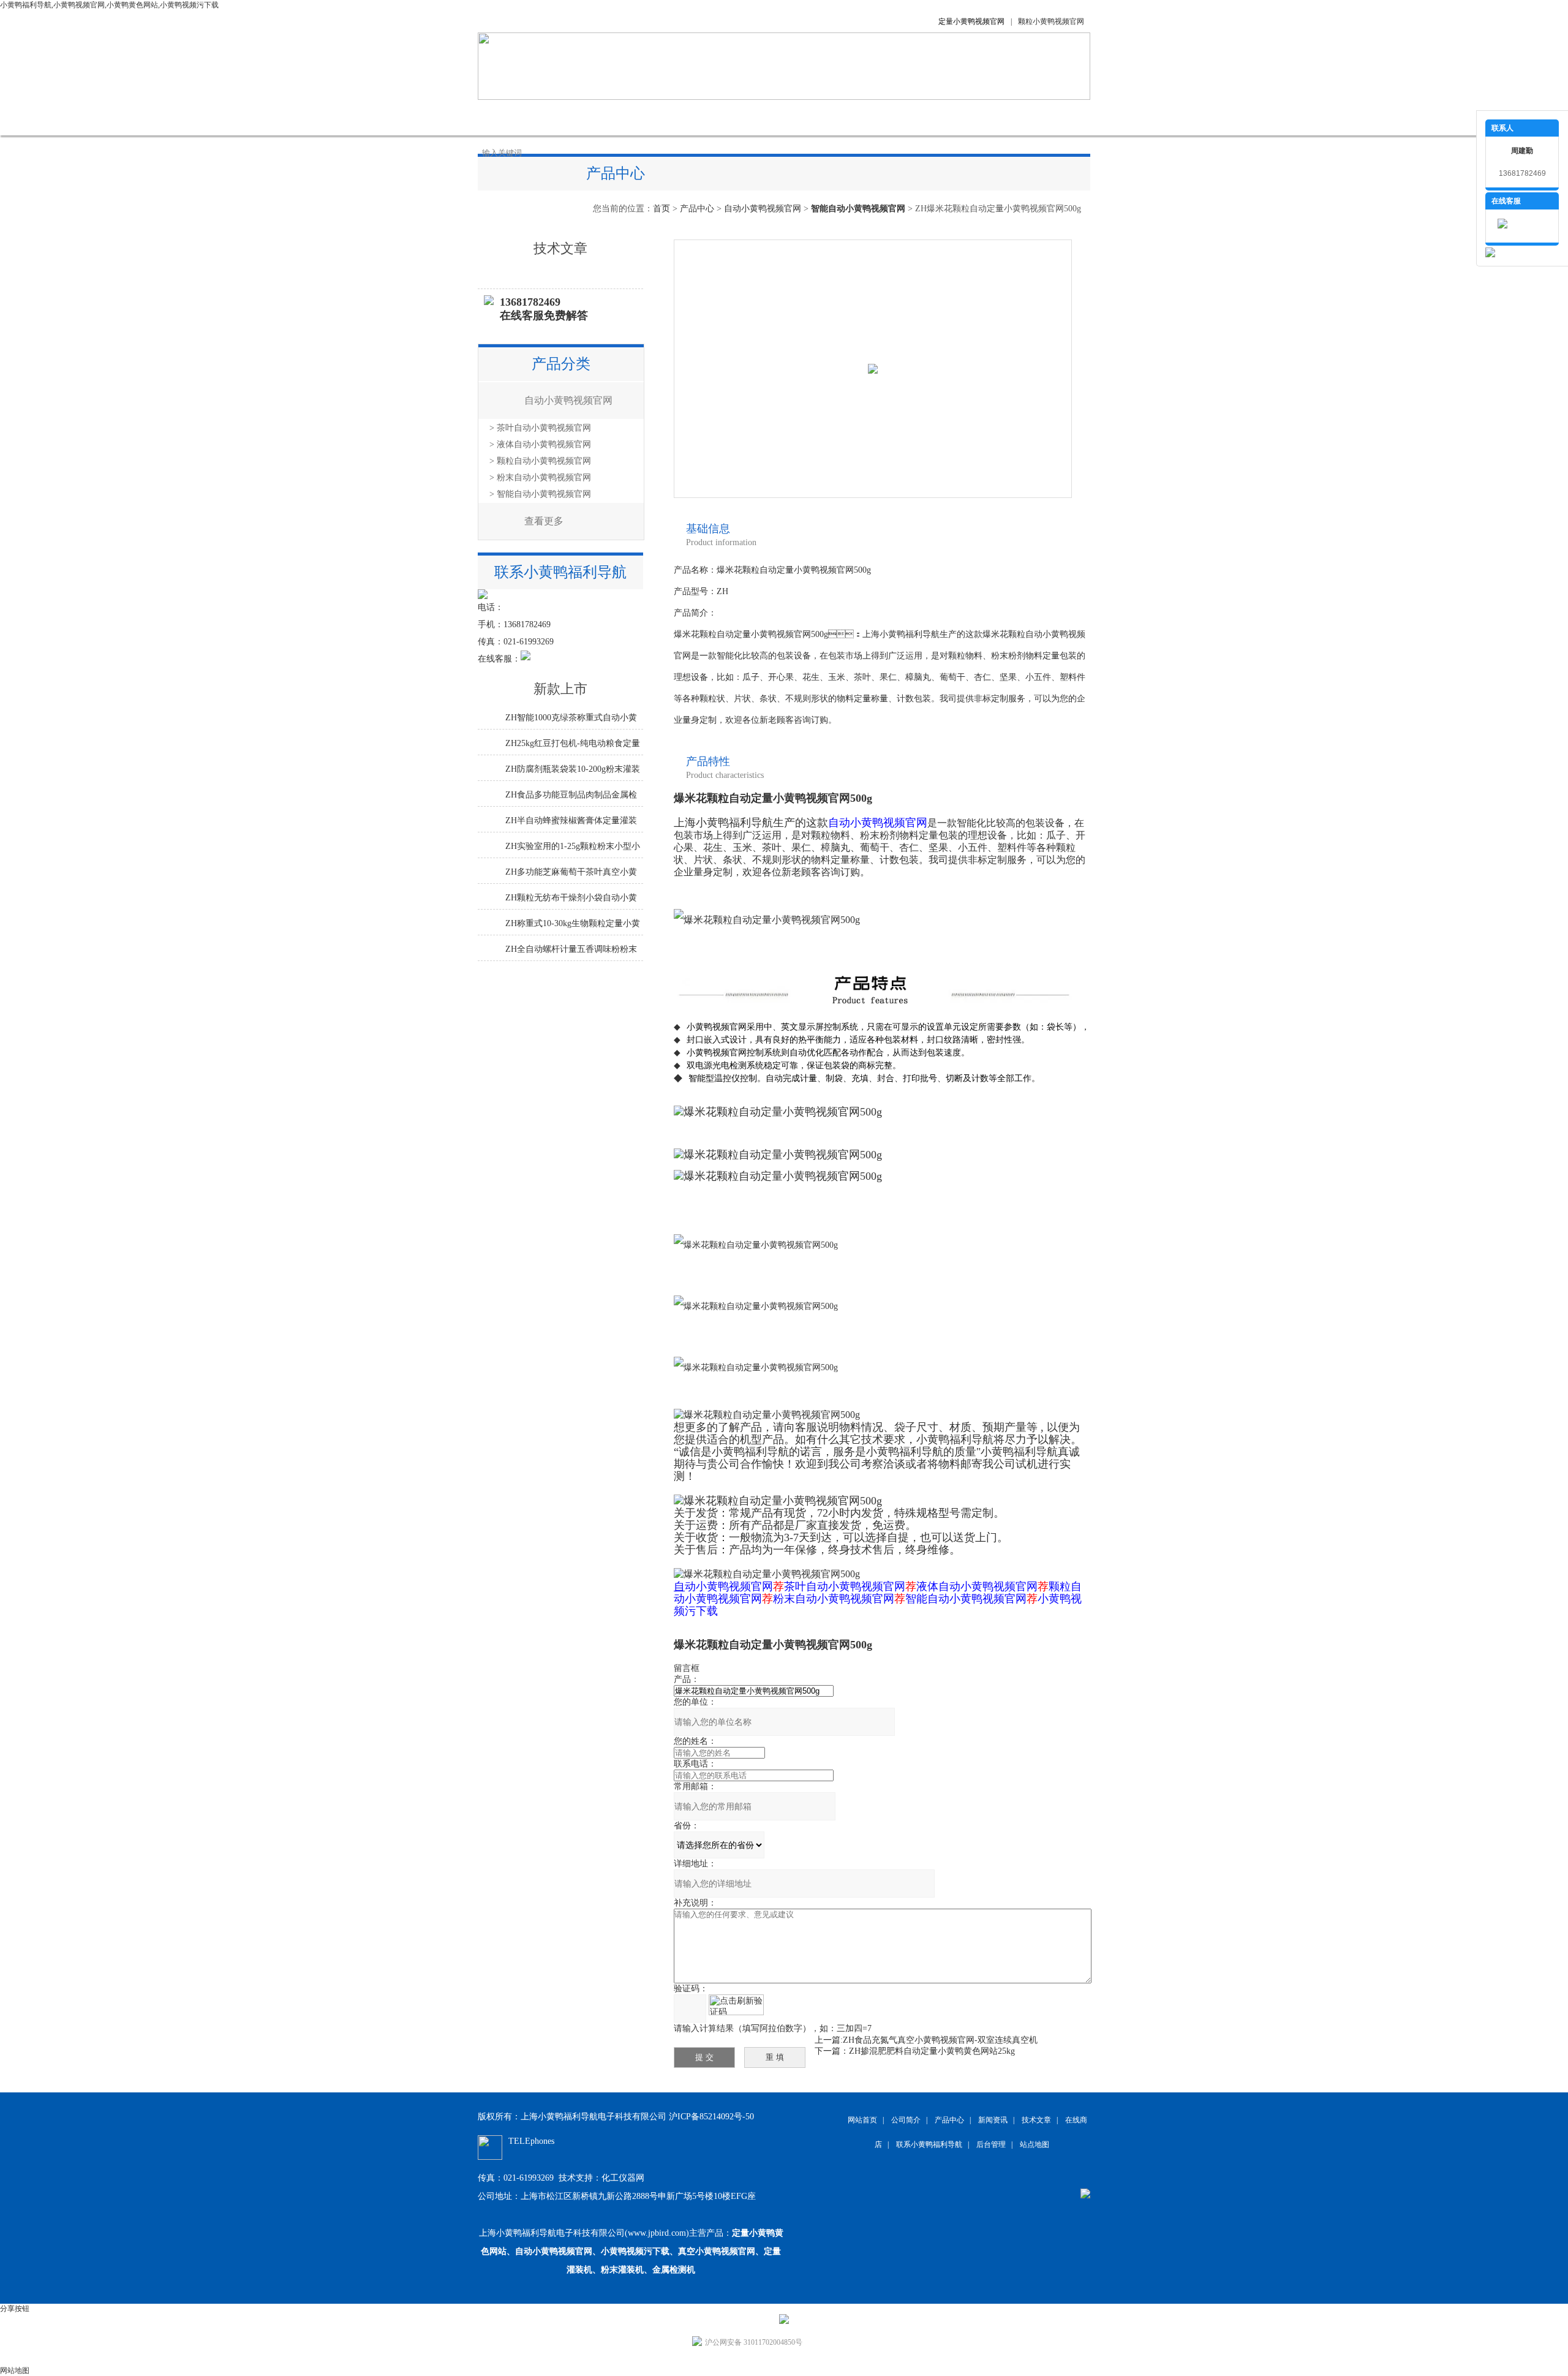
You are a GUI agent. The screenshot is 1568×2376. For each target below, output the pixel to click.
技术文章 (753, 117)
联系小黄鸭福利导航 (959, 117)
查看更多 (544, 521)
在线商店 (815, 117)
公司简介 (570, 117)
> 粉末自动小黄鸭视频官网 (540, 477)
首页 (661, 209)
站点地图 (1035, 2144)
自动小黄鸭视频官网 (763, 209)
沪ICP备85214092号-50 (711, 2117)
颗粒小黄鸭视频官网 (1051, 21)
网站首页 (508, 117)
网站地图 (15, 2370)
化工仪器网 (623, 2178)
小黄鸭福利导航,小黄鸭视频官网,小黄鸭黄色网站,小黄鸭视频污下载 (109, 5)
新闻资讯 (692, 117)
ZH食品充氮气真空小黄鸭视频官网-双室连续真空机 (940, 2040)
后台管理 (991, 2144)
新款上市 (560, 689)
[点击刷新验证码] (736, 2005)
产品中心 (631, 117)
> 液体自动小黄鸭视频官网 (540, 444)
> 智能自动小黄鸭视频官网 (540, 494)
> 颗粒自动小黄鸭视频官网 (540, 461)
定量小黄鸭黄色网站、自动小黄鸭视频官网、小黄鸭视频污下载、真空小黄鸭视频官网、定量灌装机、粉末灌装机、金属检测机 (632, 2251)
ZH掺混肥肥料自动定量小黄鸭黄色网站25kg (932, 2051)
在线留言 (876, 117)
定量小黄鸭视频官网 (971, 21)
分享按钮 (15, 2309)
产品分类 (561, 364)
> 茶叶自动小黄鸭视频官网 (540, 428)
